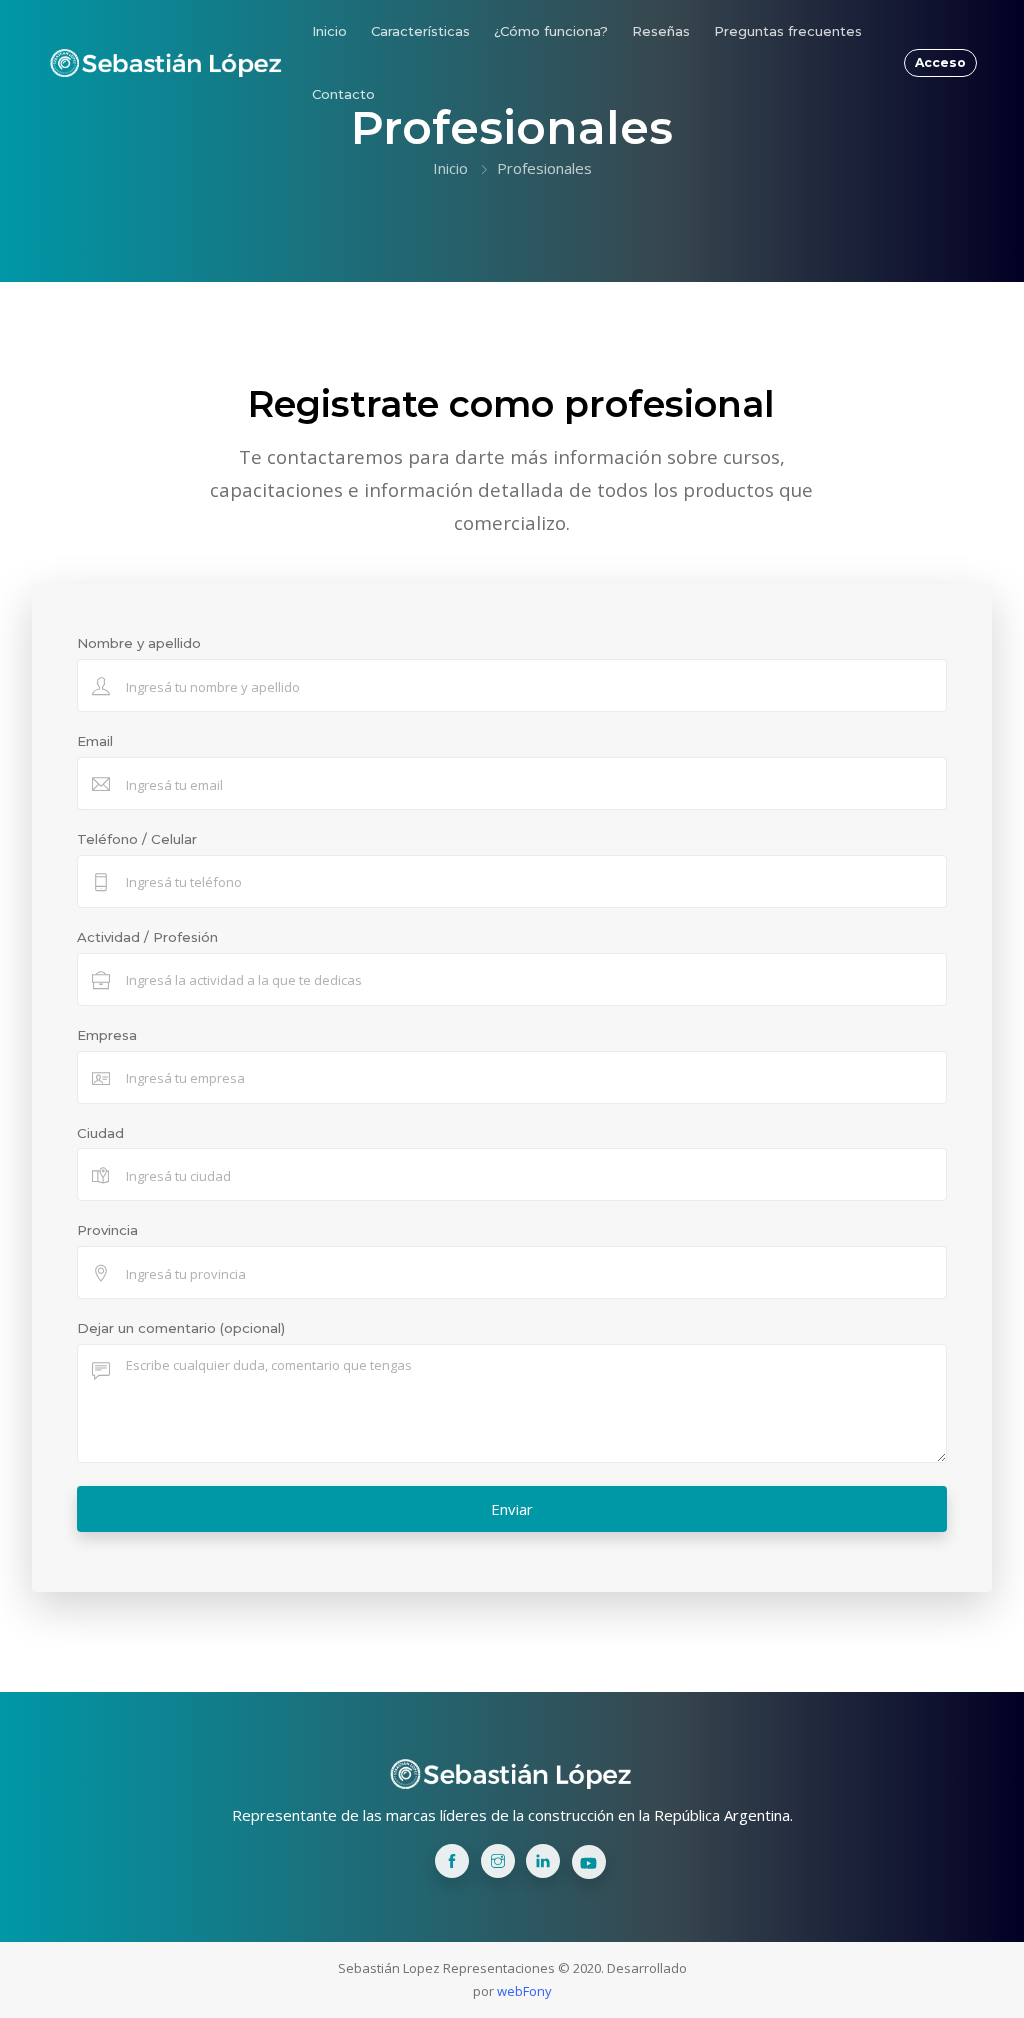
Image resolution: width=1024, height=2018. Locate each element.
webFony (524, 1991)
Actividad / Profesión (147, 937)
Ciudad (100, 1133)
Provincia (107, 1230)
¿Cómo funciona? (551, 31)
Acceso (940, 62)
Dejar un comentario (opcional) (181, 1328)
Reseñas (661, 31)
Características (420, 31)
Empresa (107, 1035)
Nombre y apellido (139, 643)
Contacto (343, 94)
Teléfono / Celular (137, 839)
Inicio (329, 31)
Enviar (512, 1509)
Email (95, 741)
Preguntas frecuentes (788, 31)
